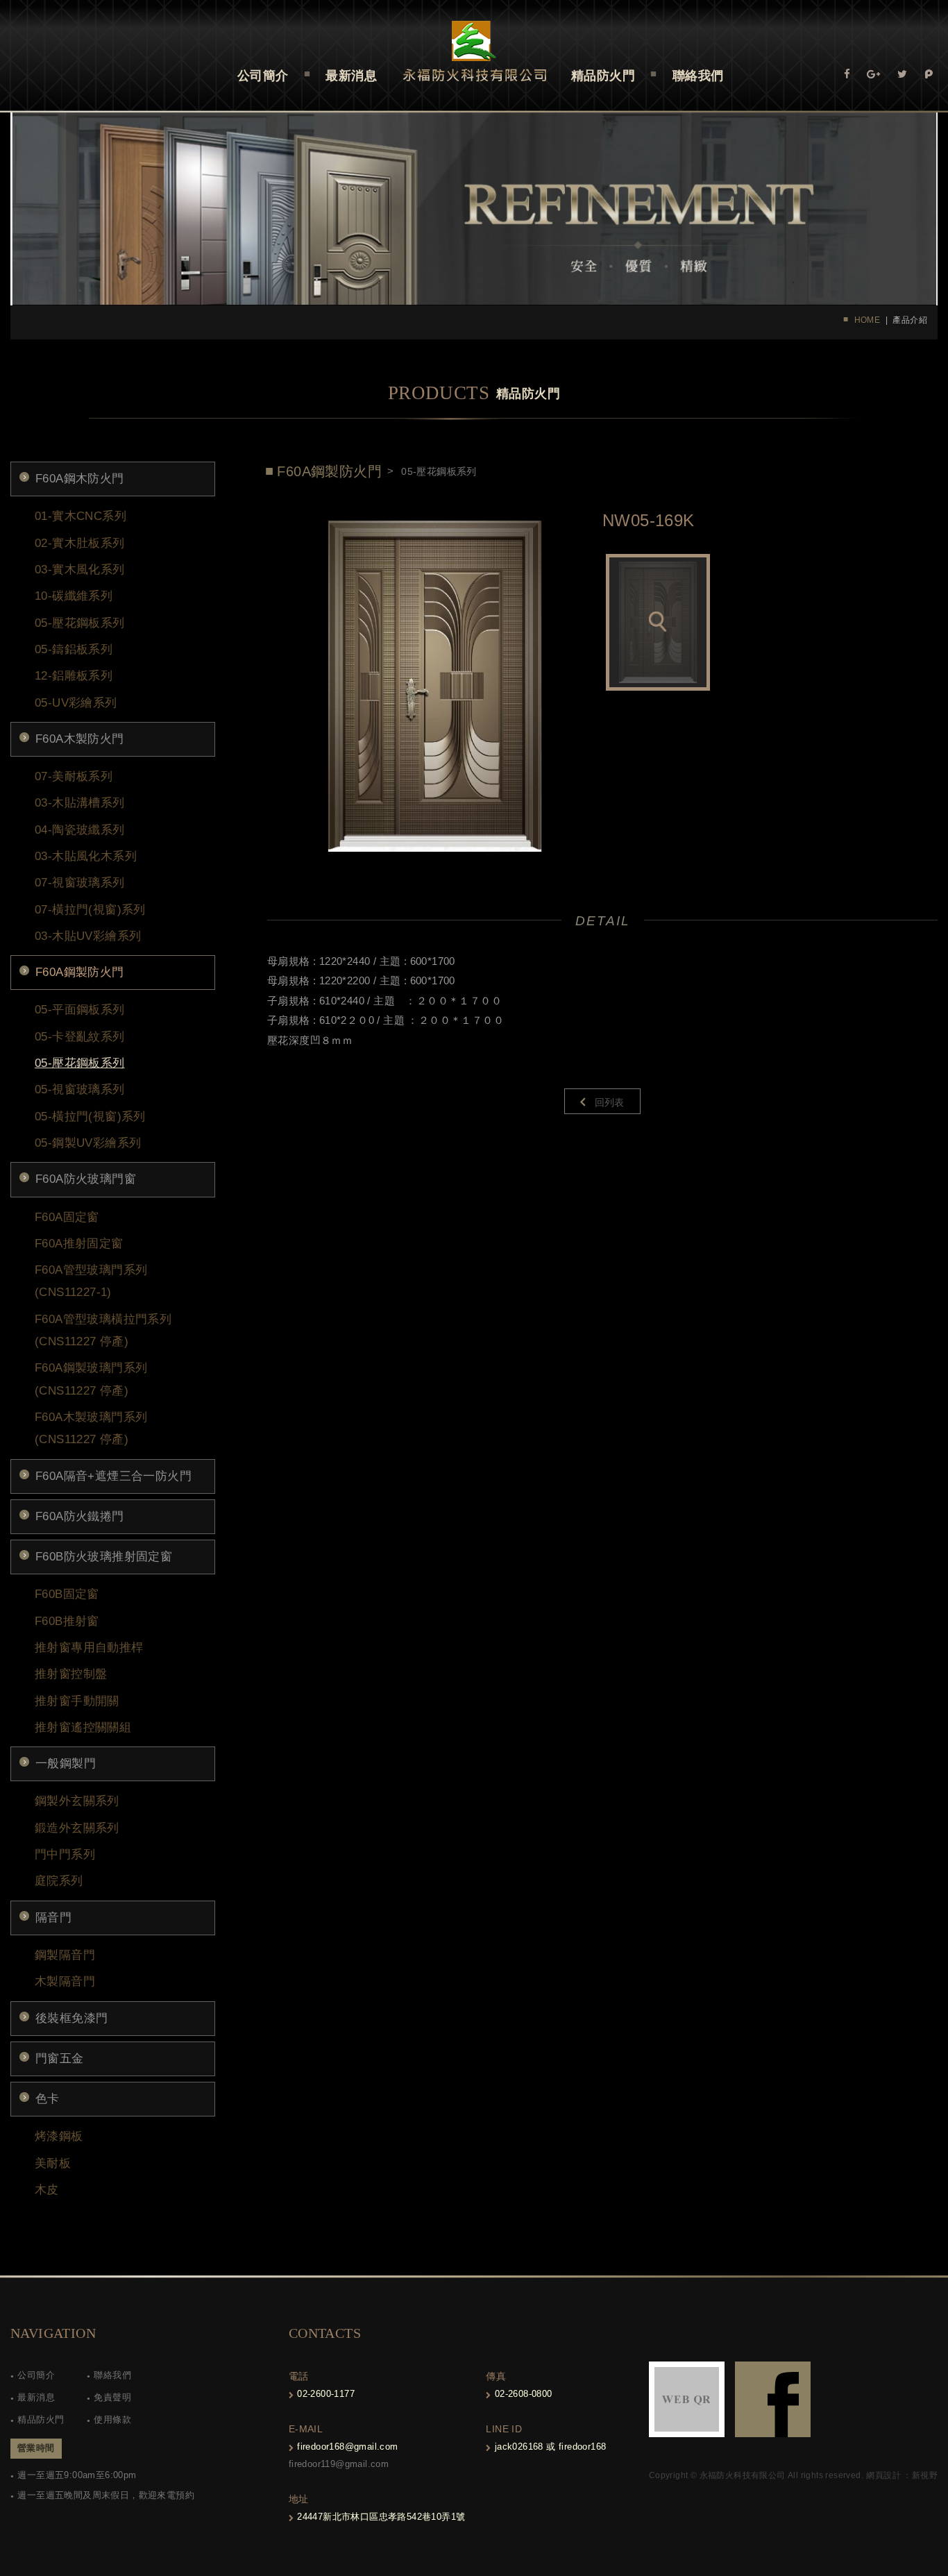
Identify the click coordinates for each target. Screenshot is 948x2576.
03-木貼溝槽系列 (80, 803)
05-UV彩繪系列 (76, 703)
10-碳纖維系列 (74, 596)
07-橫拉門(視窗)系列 (90, 910)
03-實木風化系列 (80, 570)
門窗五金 (60, 2059)
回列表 (610, 1102)
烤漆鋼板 (59, 2136)
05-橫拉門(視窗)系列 (90, 1117)
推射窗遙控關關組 (83, 1727)
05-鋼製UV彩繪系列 (88, 1143)
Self (474, 51)
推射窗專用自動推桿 (89, 1648)
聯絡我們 (112, 2375)
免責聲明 (112, 2397)
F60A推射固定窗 (79, 1244)
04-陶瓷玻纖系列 (80, 830)
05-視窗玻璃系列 (80, 1089)
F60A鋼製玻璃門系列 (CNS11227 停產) (91, 1379)
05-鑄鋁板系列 (74, 649)
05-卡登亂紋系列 (80, 1037)
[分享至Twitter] (902, 73)
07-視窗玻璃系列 (80, 883)
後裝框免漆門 (71, 2018)
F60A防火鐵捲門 (80, 1516)
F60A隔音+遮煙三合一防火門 (113, 1476)
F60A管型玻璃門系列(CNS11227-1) (91, 1281)
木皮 (47, 2190)
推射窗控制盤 (71, 1674)
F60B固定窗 (67, 1594)
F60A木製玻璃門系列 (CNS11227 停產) (91, 1428)
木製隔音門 (65, 1981)
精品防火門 (41, 2419)
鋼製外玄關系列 (77, 1801)
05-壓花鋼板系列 (80, 623)
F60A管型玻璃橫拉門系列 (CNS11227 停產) (103, 1330)
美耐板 (53, 2163)
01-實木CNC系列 (81, 516)
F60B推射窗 (67, 1621)
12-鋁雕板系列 (74, 676)
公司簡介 (36, 2375)
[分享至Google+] (873, 73)
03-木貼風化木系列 (86, 856)
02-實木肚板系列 (80, 543)
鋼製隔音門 (65, 1955)
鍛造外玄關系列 (77, 1828)
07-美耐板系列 (74, 776)
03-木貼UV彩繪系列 (88, 936)
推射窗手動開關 (77, 1701)
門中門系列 (65, 1854)
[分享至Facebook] (847, 73)
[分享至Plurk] (929, 73)
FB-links (773, 2399)
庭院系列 (59, 1881)
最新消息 (36, 2397)
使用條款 (112, 2419)
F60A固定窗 (67, 1217)
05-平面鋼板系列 (80, 1010)
